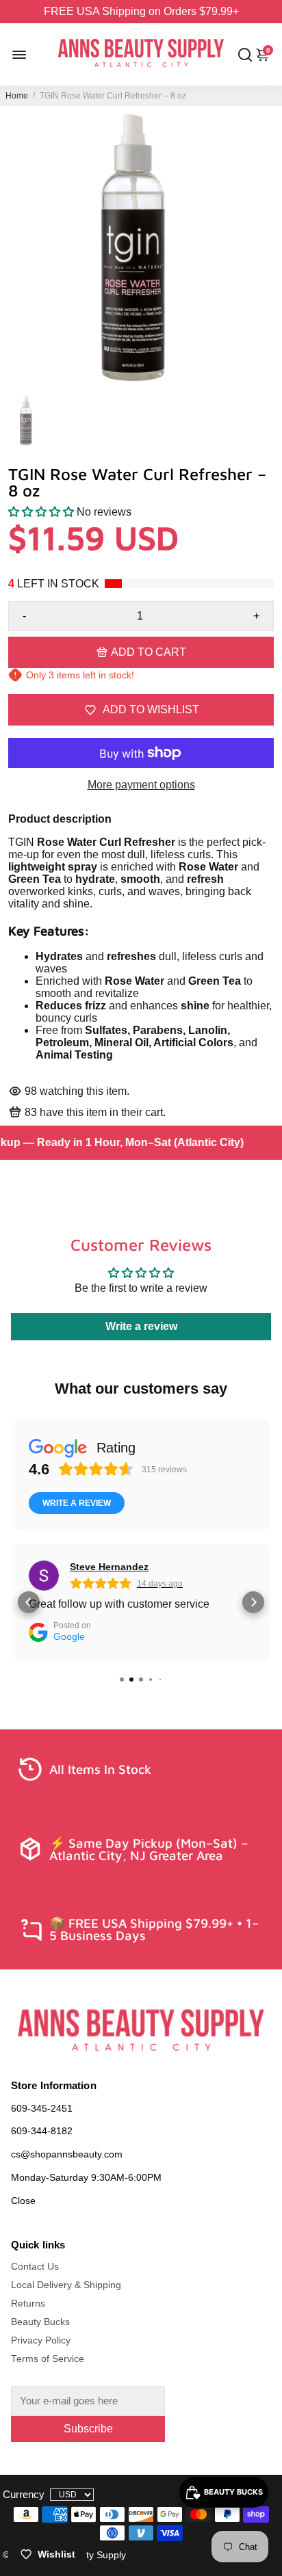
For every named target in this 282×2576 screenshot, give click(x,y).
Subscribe (88, 2429)
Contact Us (35, 2267)
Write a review (141, 1326)
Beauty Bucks (40, 2322)
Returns (28, 2303)
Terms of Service (48, 2359)
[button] (41, 512)
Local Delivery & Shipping (66, 2285)
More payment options (141, 785)
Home (17, 96)
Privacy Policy (41, 2340)
